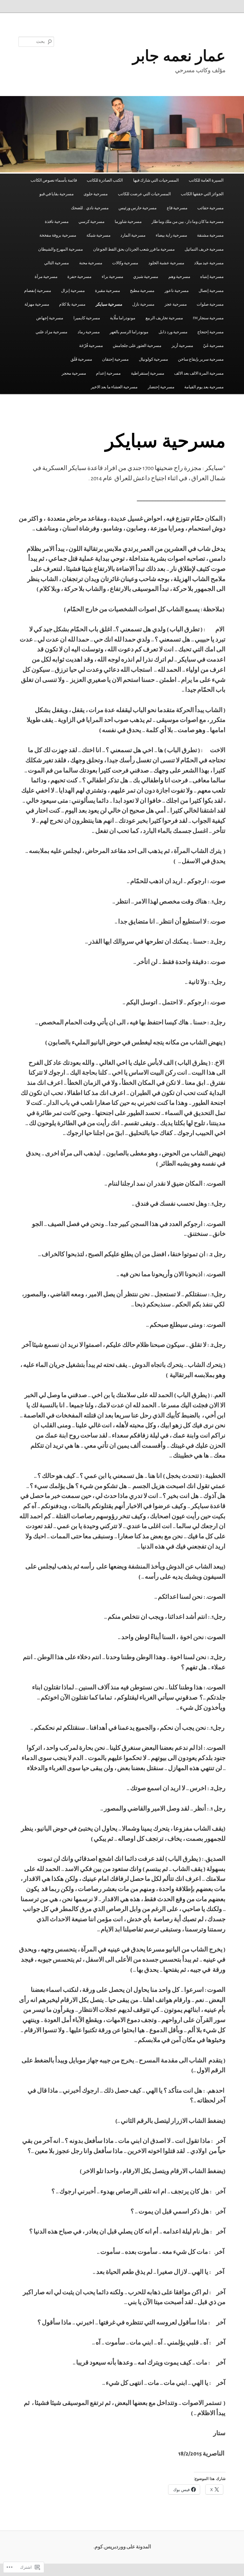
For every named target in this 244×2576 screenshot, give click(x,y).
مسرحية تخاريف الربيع (164, 318)
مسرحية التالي (57, 263)
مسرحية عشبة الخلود (166, 263)
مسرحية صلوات (210, 305)
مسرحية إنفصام (38, 291)
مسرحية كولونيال (153, 360)
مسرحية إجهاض (50, 318)
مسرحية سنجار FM (208, 318)
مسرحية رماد (89, 332)
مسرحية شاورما (128, 222)
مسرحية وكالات (125, 263)
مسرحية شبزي (146, 277)
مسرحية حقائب (210, 208)
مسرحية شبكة (98, 235)
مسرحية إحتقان (115, 360)
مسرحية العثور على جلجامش (137, 346)
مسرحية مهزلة (37, 305)
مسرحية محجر (74, 374)
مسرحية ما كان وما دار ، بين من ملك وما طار (188, 222)
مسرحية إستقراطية (148, 374)
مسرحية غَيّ (213, 346)
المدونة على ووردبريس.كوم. (122, 2547)
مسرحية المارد (133, 235)
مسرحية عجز (176, 305)
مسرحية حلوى (96, 194)
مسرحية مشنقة (210, 235)
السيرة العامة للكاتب (206, 180)
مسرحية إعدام (108, 374)
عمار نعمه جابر (179, 55)
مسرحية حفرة (79, 277)
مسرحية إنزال (73, 291)
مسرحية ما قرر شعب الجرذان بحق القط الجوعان (134, 249)
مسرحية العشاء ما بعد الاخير (114, 387)
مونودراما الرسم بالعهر (129, 332)
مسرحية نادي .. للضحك (90, 208)
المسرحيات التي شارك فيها (156, 180)
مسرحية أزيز (182, 346)
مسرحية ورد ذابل (173, 332)
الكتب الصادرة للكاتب (105, 180)
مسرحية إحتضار (161, 387)
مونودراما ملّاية (123, 318)
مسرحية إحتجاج (210, 332)
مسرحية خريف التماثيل (204, 249)
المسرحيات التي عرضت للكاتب (144, 194)
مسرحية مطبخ (142, 291)
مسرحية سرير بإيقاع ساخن (201, 360)
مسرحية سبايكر (109, 305)
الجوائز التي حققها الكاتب (202, 194)
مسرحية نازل (143, 305)
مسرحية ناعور (177, 291)
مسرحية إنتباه (212, 277)
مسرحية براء (112, 277)
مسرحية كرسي (91, 222)
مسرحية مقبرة (108, 291)
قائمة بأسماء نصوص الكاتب (54, 180)
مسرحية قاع (177, 208)
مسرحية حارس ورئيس (138, 208)
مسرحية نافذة (57, 222)
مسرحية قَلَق (81, 360)
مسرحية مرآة (46, 277)
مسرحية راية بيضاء (171, 235)
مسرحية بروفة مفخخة (58, 235)
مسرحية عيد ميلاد (209, 263)
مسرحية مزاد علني (51, 332)
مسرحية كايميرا (87, 318)
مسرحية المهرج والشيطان (61, 249)
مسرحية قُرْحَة (91, 346)
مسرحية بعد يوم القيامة (204, 387)
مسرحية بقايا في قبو (57, 194)
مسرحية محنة (91, 263)
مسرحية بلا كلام (72, 305)
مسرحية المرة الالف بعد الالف (199, 374)
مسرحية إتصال (211, 291)
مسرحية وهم (179, 277)
